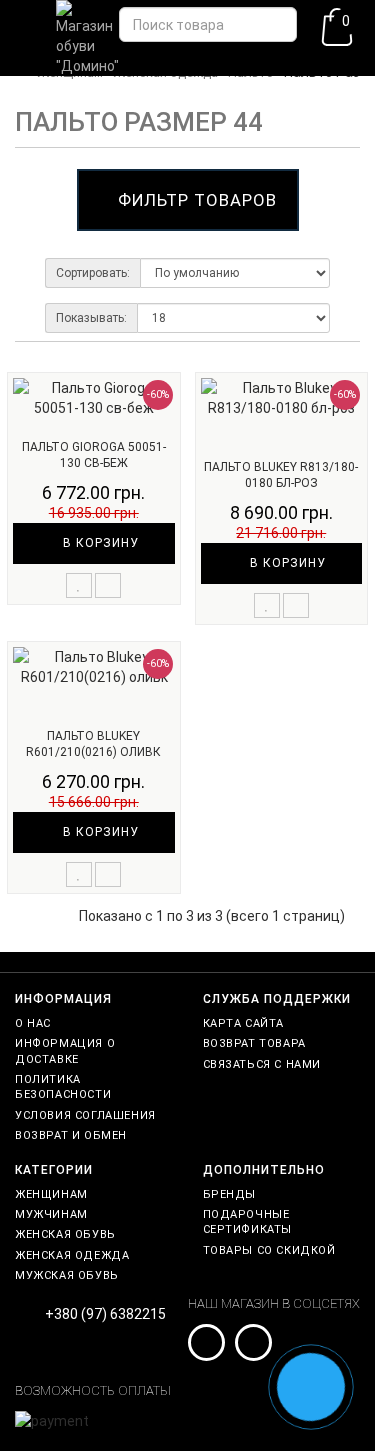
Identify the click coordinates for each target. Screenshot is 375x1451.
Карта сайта (244, 1023)
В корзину (99, 543)
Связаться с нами (262, 1064)
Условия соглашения (85, 1115)
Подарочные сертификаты (248, 1222)
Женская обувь (65, 1234)
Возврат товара (254, 1043)
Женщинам (51, 1194)
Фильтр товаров (197, 200)
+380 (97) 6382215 (105, 1314)
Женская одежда (72, 1255)
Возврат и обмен (71, 1135)
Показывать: (91, 318)
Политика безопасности (63, 1087)
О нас (33, 1023)
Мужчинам (51, 1214)
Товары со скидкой (269, 1250)
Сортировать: (93, 273)
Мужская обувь (67, 1275)
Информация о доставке (65, 1051)
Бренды (230, 1194)
